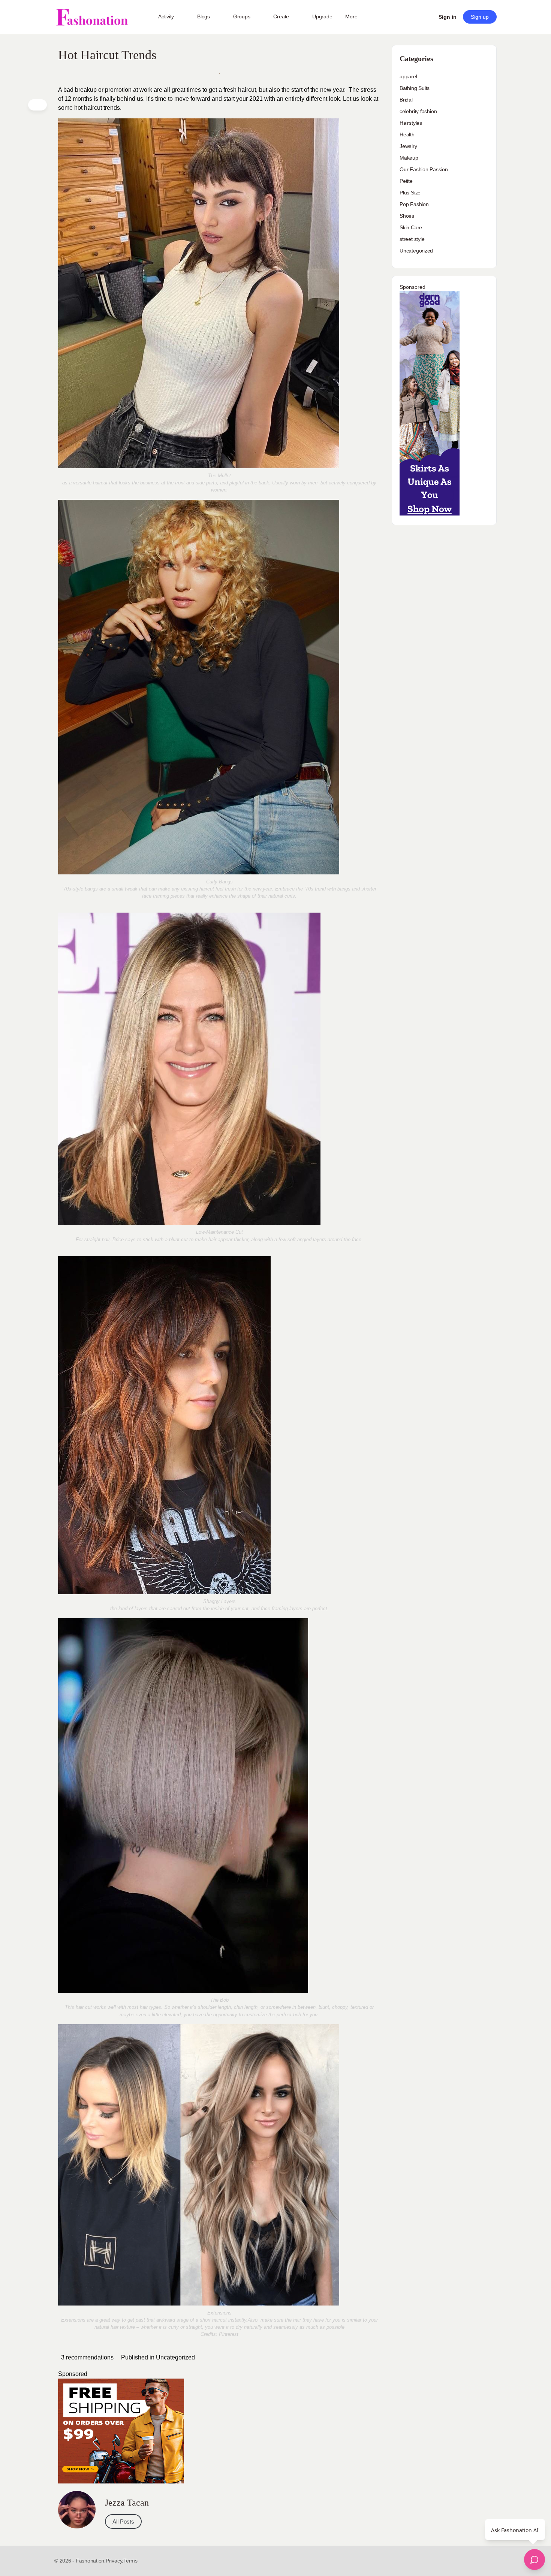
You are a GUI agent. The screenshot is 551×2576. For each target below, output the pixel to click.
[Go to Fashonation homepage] (92, 17)
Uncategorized (175, 2357)
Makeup (409, 158)
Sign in (448, 17)
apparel (408, 76)
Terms (130, 2561)
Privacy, (115, 2561)
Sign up (480, 17)
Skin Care (411, 227)
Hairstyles (411, 123)
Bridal (406, 100)
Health (407, 134)
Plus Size (410, 193)
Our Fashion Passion (424, 169)
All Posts (123, 2521)
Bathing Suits (415, 88)
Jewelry (408, 146)
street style (412, 239)
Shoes (407, 216)
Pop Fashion (414, 204)
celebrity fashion (418, 111)
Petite (406, 181)
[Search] (420, 17)
